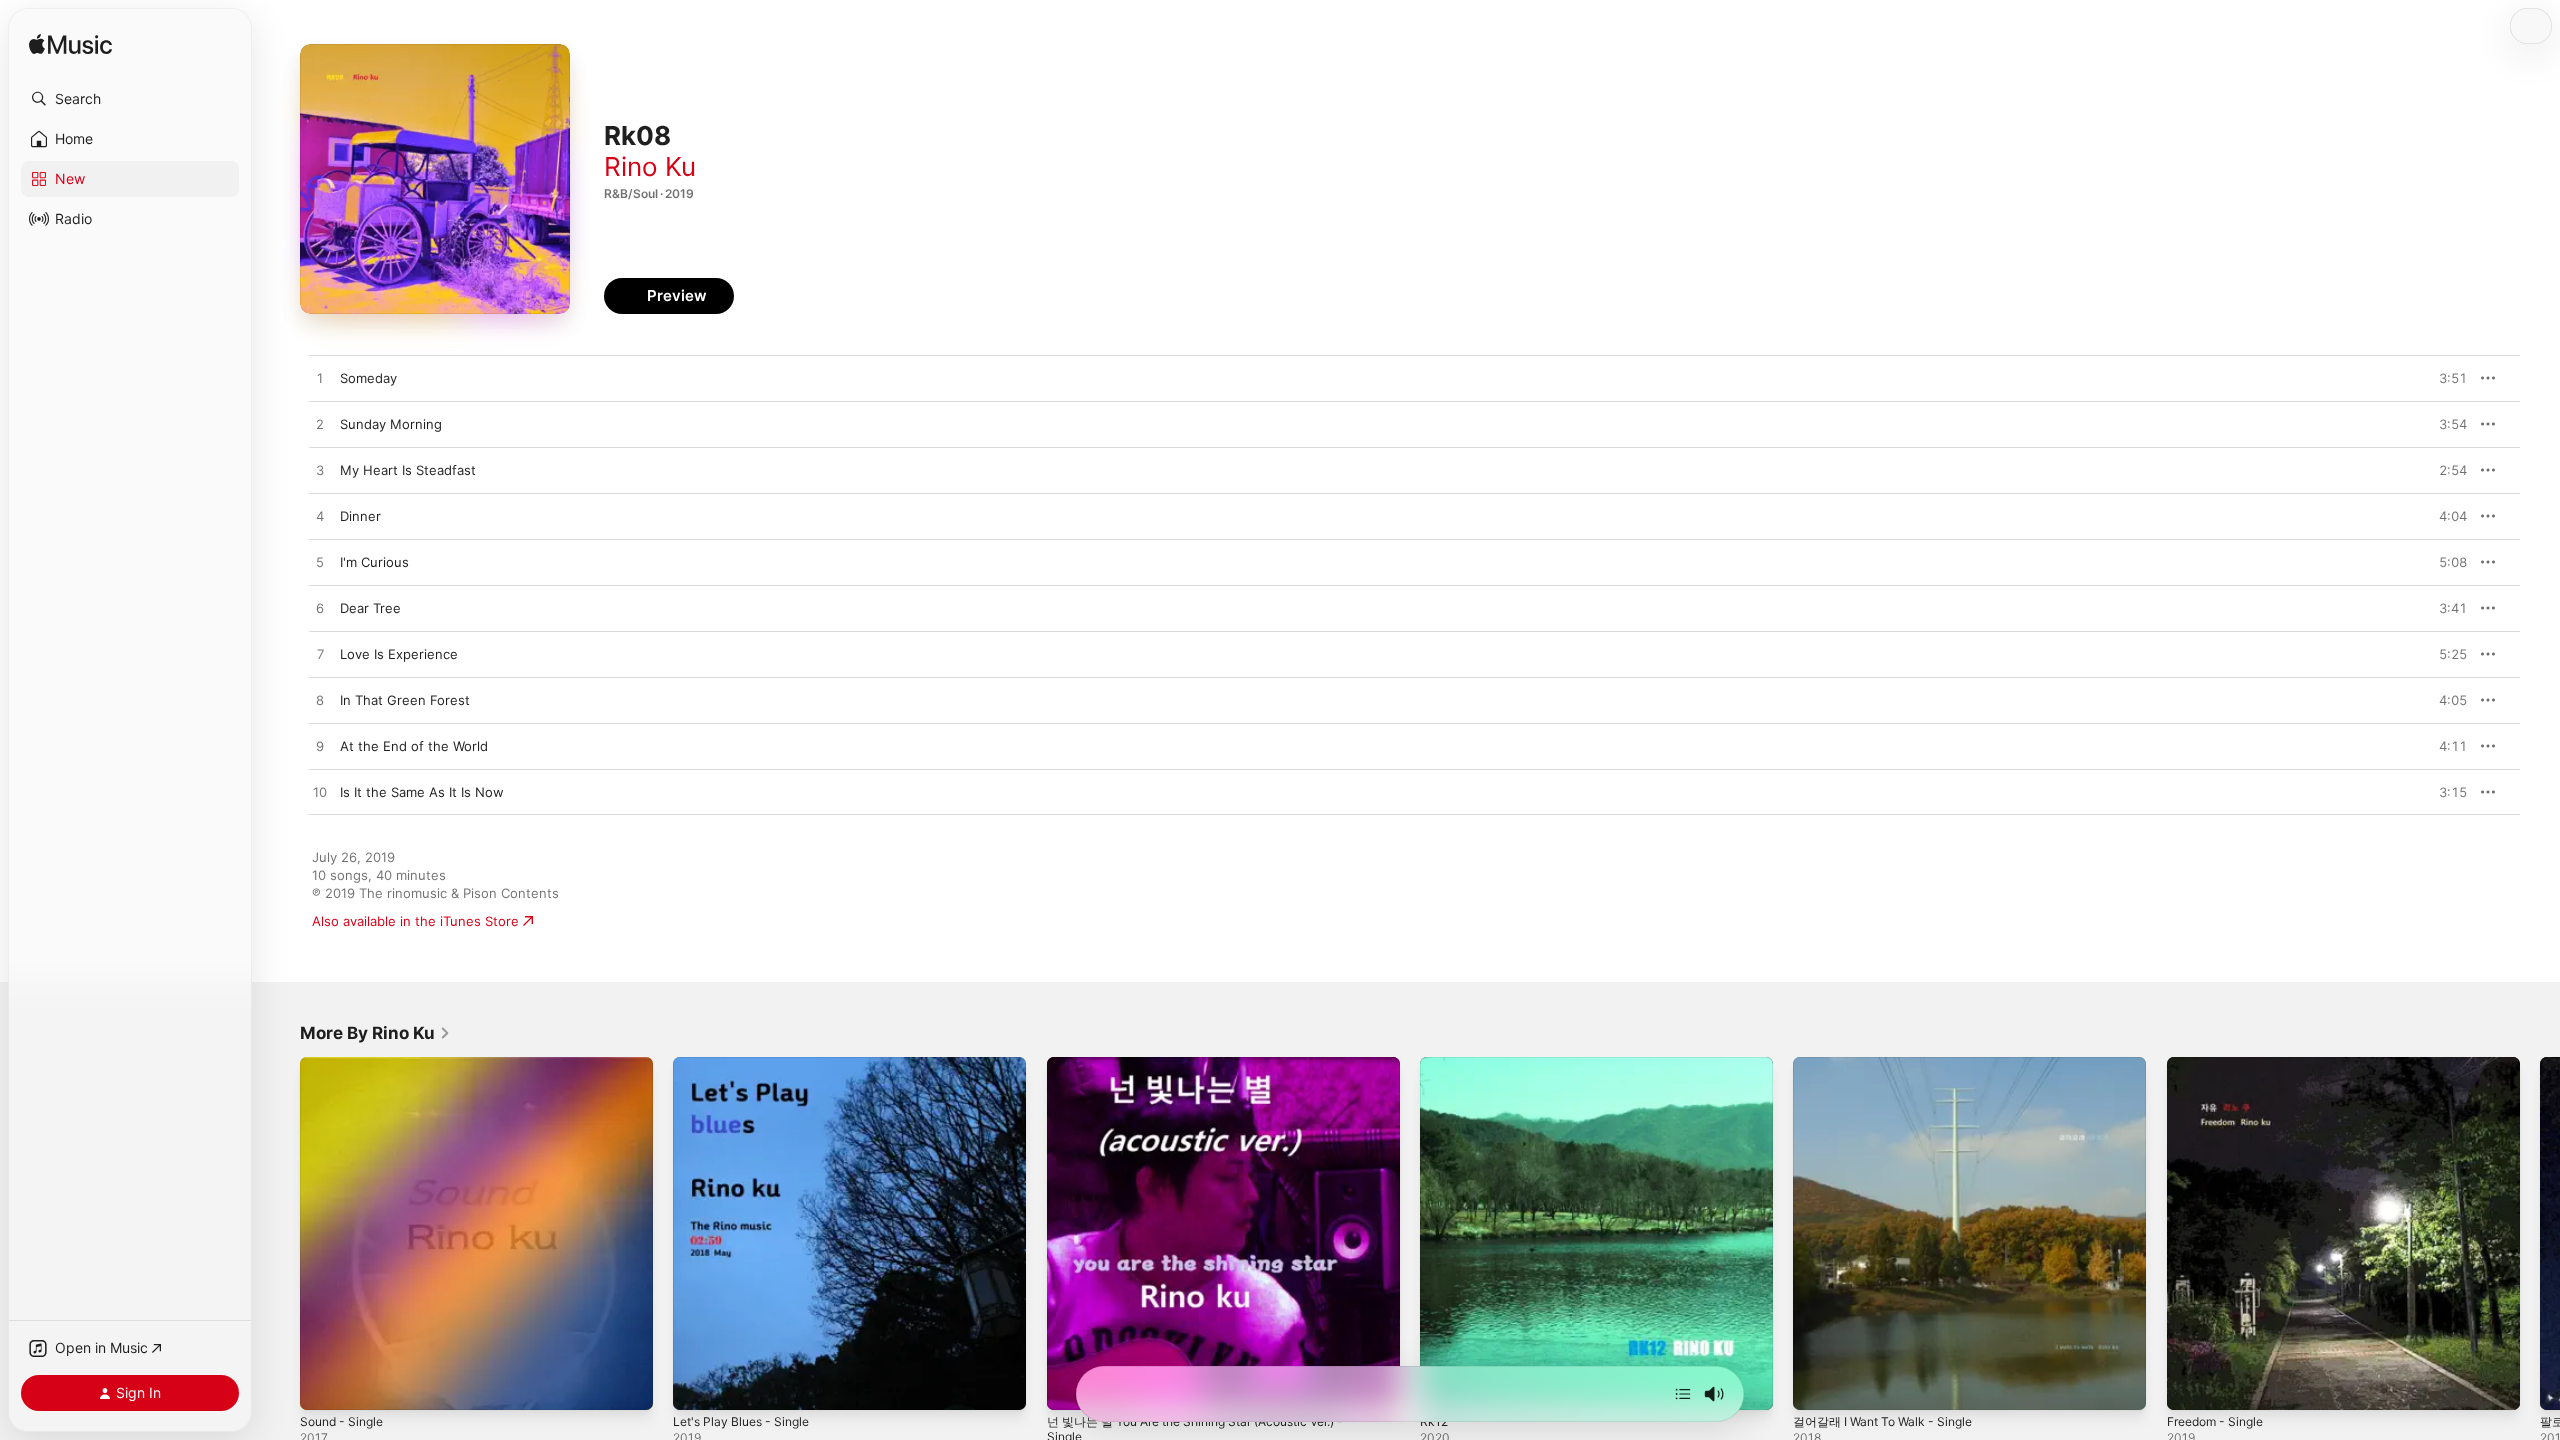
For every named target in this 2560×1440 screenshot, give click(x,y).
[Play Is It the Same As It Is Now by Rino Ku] (320, 793)
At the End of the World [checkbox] (414, 746)
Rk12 (1434, 1065)
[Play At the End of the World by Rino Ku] (320, 747)
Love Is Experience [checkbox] (399, 654)
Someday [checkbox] (368, 378)
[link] (375, 1033)
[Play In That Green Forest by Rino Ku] (320, 701)
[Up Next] (1683, 1394)
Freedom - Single (2221, 1065)
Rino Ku (650, 166)
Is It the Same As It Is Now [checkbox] (422, 792)
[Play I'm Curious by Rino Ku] (320, 563)
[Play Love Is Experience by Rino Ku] (320, 655)
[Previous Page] (280, 1234)
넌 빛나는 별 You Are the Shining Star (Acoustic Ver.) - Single (1215, 1073)
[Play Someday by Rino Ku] (320, 379)
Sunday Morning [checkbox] (391, 424)
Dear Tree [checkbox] (370, 608)
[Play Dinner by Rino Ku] (320, 517)
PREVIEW (2445, 378)
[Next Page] (2540, 1234)
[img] (70, 45)
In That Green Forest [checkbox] (405, 700)
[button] (130, 99)
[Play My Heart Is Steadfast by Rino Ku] (320, 471)
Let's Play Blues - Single (747, 1065)
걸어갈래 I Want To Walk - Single (1891, 1065)
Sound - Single (346, 1065)
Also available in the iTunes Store (415, 921)
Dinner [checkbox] (360, 516)
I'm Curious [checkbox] (374, 562)
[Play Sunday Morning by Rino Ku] (320, 425)
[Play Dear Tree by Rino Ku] (320, 609)
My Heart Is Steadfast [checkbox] (408, 470)
